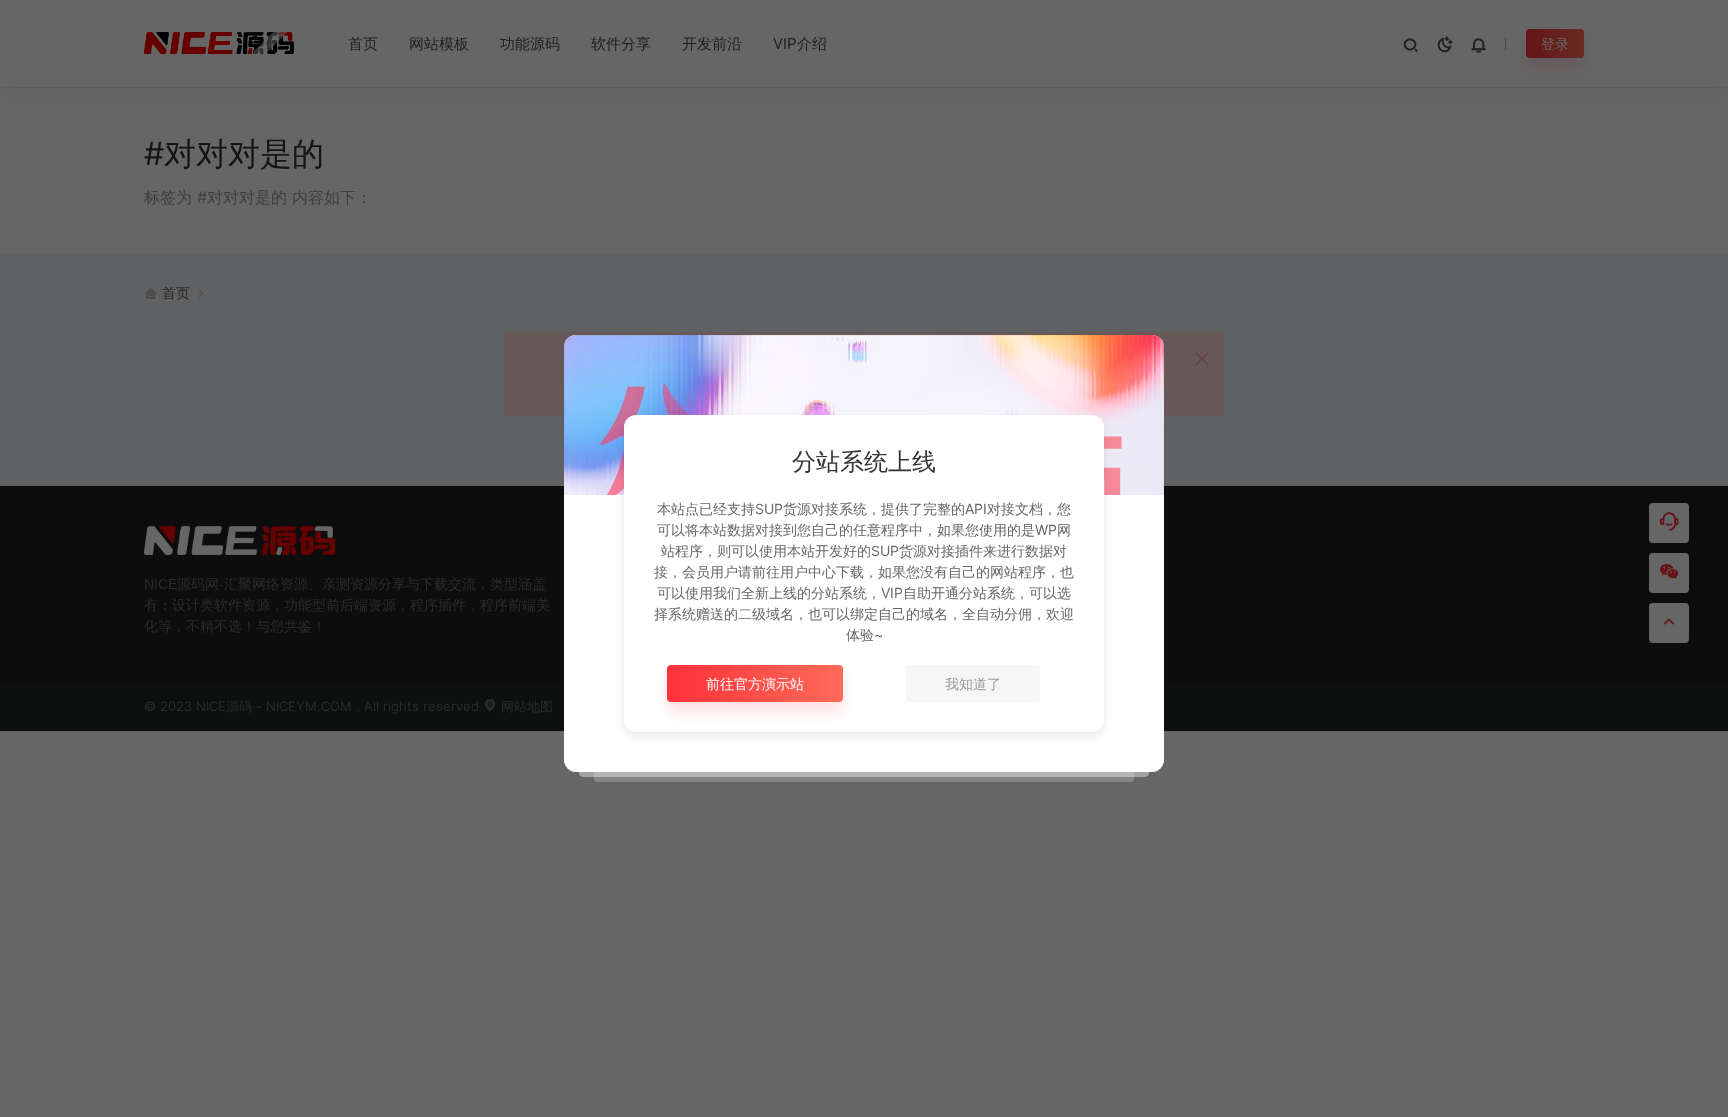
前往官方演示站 (755, 683)
